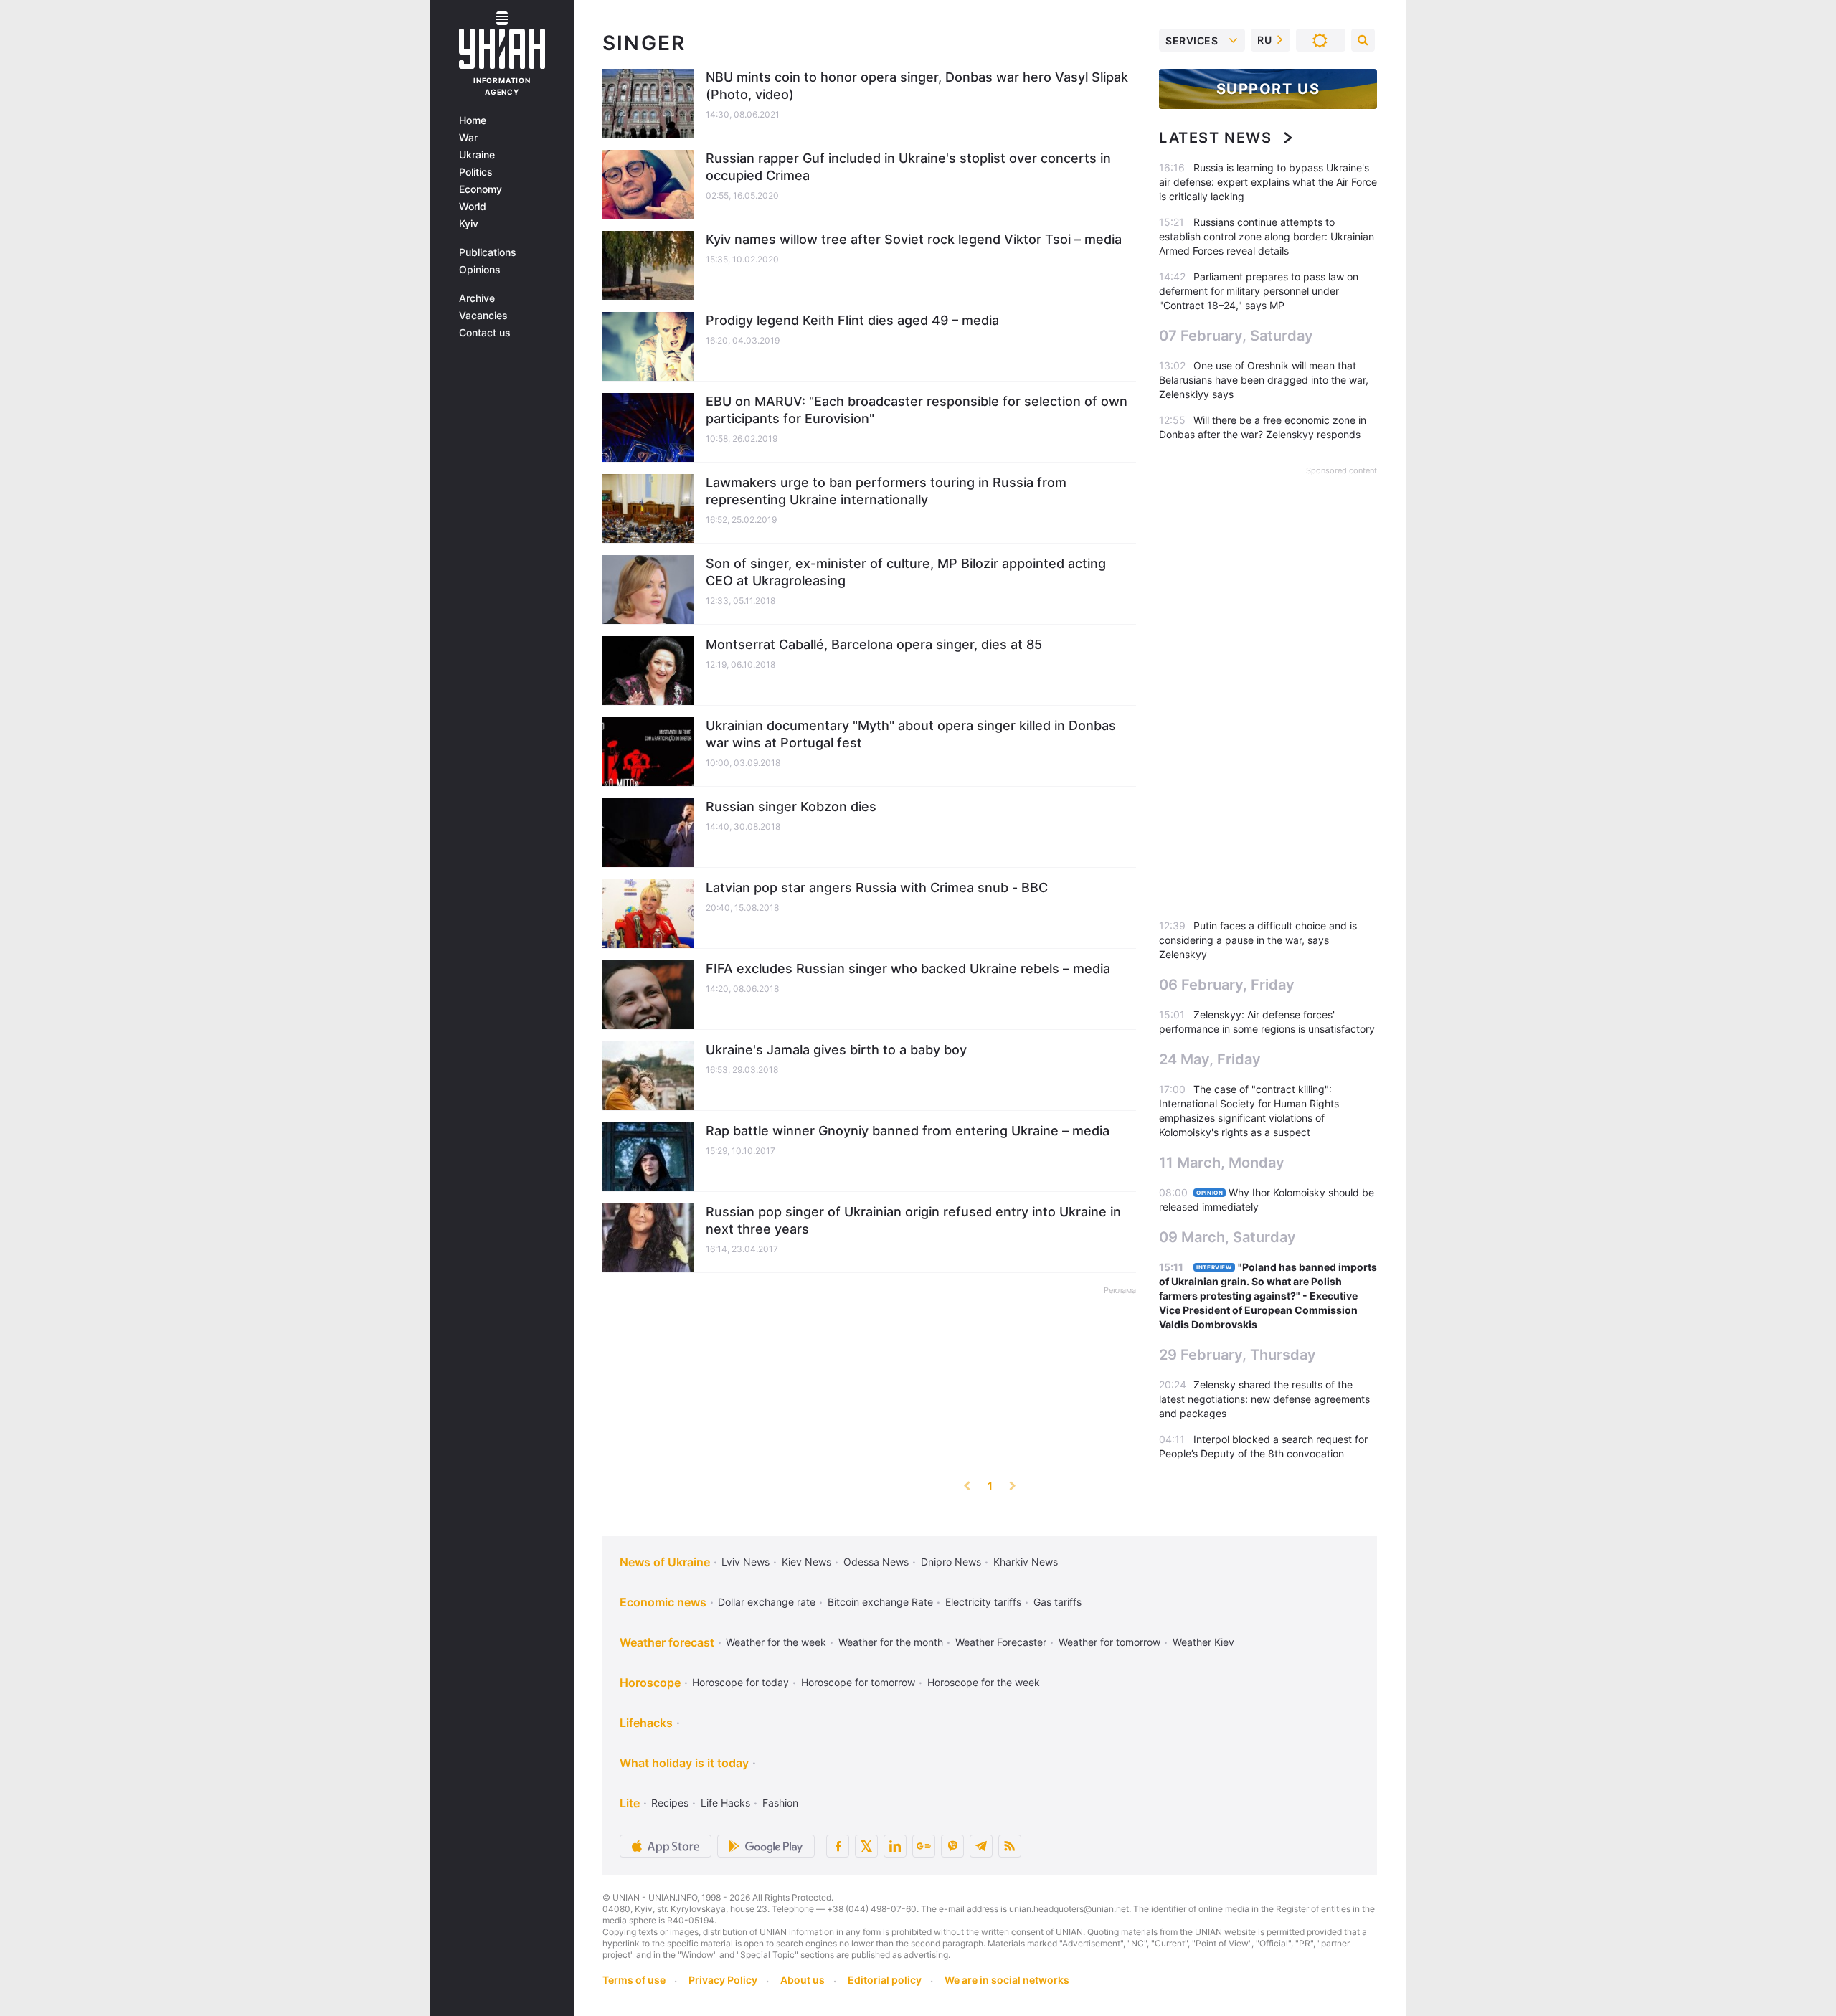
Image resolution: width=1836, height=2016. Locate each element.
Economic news (663, 1602)
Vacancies (483, 316)
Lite (630, 1803)
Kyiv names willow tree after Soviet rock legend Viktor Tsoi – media (914, 239)
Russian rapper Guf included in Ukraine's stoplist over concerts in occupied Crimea (908, 167)
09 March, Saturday (1227, 1237)
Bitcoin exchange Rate (880, 1602)
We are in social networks (1007, 1980)
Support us (1268, 89)
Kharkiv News (1026, 1562)
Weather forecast (667, 1642)
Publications (488, 252)
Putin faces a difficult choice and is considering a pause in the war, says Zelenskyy (1258, 940)
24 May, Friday (1210, 1059)
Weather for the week (776, 1642)
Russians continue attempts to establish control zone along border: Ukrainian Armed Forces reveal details (1267, 236)
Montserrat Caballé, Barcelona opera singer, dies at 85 (874, 644)
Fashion (780, 1803)
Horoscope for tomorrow (858, 1682)
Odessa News (876, 1562)
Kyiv (469, 224)
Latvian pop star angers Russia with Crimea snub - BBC (877, 888)
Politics (476, 172)
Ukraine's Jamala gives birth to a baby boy (836, 1050)
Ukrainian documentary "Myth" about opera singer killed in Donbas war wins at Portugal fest (911, 734)
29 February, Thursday (1238, 1355)
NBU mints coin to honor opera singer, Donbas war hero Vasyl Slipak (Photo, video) (917, 86)
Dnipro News (951, 1562)
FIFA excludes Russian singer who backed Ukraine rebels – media (908, 969)
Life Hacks (725, 1803)
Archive (477, 298)
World (473, 207)
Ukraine (477, 155)
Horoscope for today (740, 1682)
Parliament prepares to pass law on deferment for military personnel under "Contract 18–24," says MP (1259, 291)
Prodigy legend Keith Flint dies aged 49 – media (852, 320)
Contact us (485, 333)
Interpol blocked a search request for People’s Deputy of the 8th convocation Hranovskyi (1263, 1453)
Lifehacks (646, 1723)
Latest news (1216, 138)
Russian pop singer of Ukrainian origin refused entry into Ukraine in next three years (913, 1220)
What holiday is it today (684, 1763)
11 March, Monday (1222, 1163)
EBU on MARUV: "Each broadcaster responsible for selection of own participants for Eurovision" (917, 410)
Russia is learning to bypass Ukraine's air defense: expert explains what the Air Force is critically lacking (1268, 182)
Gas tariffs (1057, 1602)
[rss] (1010, 1846)
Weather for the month (891, 1642)
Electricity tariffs (983, 1602)
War (468, 138)
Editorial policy (885, 1980)
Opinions (480, 270)
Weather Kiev (1203, 1642)
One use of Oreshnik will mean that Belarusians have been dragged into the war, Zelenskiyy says (1264, 380)
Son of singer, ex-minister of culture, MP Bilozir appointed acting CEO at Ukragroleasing (906, 572)
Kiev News (806, 1562)
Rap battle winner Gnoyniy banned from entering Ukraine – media (908, 1131)
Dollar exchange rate (767, 1602)
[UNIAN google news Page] (924, 1846)
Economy (481, 189)
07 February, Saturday (1236, 336)
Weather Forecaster (1001, 1642)
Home (473, 120)
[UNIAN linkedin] (895, 1846)
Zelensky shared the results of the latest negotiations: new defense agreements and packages (1264, 1399)
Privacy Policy (723, 1980)
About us (803, 1980)
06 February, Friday (1227, 985)
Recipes (670, 1803)
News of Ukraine (665, 1562)
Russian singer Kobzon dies (791, 806)
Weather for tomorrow (1109, 1642)
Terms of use (634, 1980)
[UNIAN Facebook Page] (838, 1846)
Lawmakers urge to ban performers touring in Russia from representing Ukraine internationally (886, 491)
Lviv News (746, 1562)
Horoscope (650, 1683)
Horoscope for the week (984, 1682)
